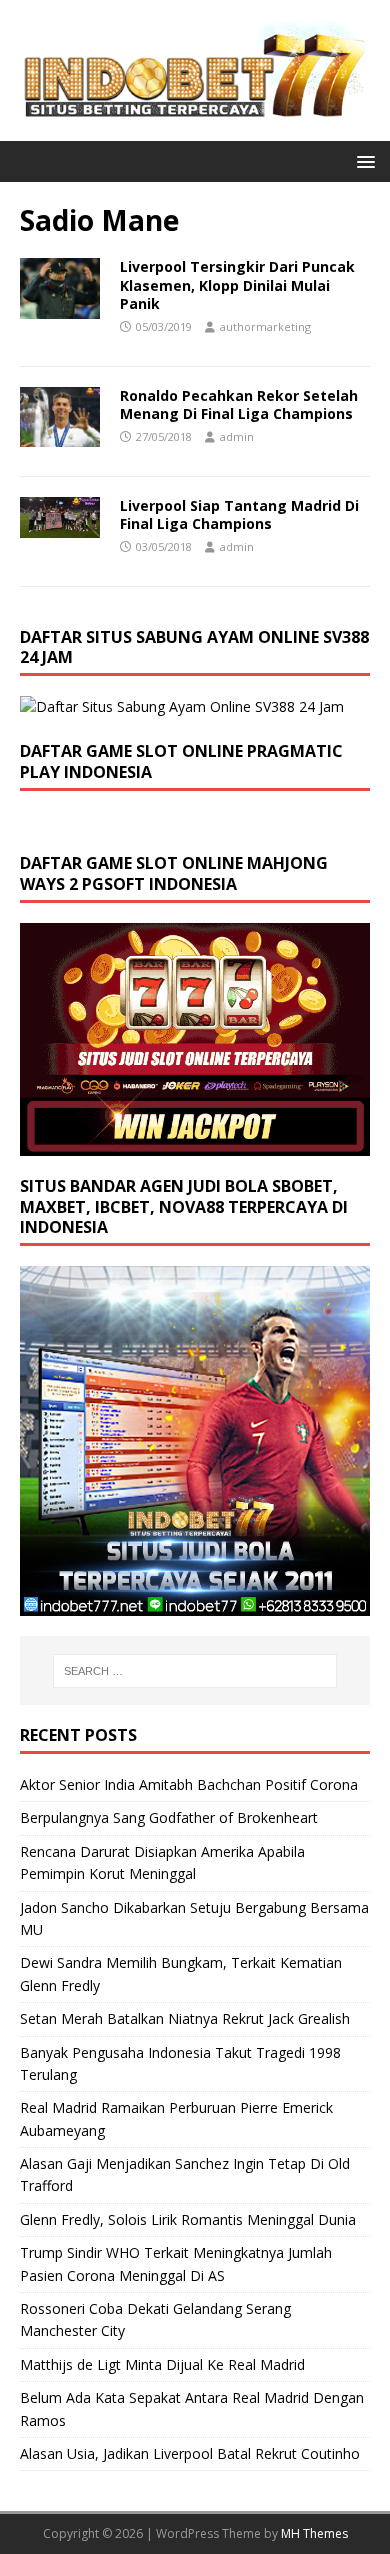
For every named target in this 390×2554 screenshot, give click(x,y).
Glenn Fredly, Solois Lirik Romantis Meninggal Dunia (188, 2219)
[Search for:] (195, 1671)
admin (237, 436)
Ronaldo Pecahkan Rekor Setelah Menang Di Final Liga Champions (239, 404)
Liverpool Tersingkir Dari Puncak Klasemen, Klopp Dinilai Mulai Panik (237, 284)
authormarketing (265, 326)
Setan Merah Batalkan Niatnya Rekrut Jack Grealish (185, 2018)
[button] (362, 160)
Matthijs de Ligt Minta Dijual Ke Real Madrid (162, 2364)
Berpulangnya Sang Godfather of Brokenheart (169, 1817)
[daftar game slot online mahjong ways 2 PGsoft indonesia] (195, 1143)
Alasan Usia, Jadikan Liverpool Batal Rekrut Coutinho (190, 2453)
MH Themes (314, 2533)
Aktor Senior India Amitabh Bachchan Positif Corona (189, 1784)
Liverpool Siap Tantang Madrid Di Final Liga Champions (239, 514)
